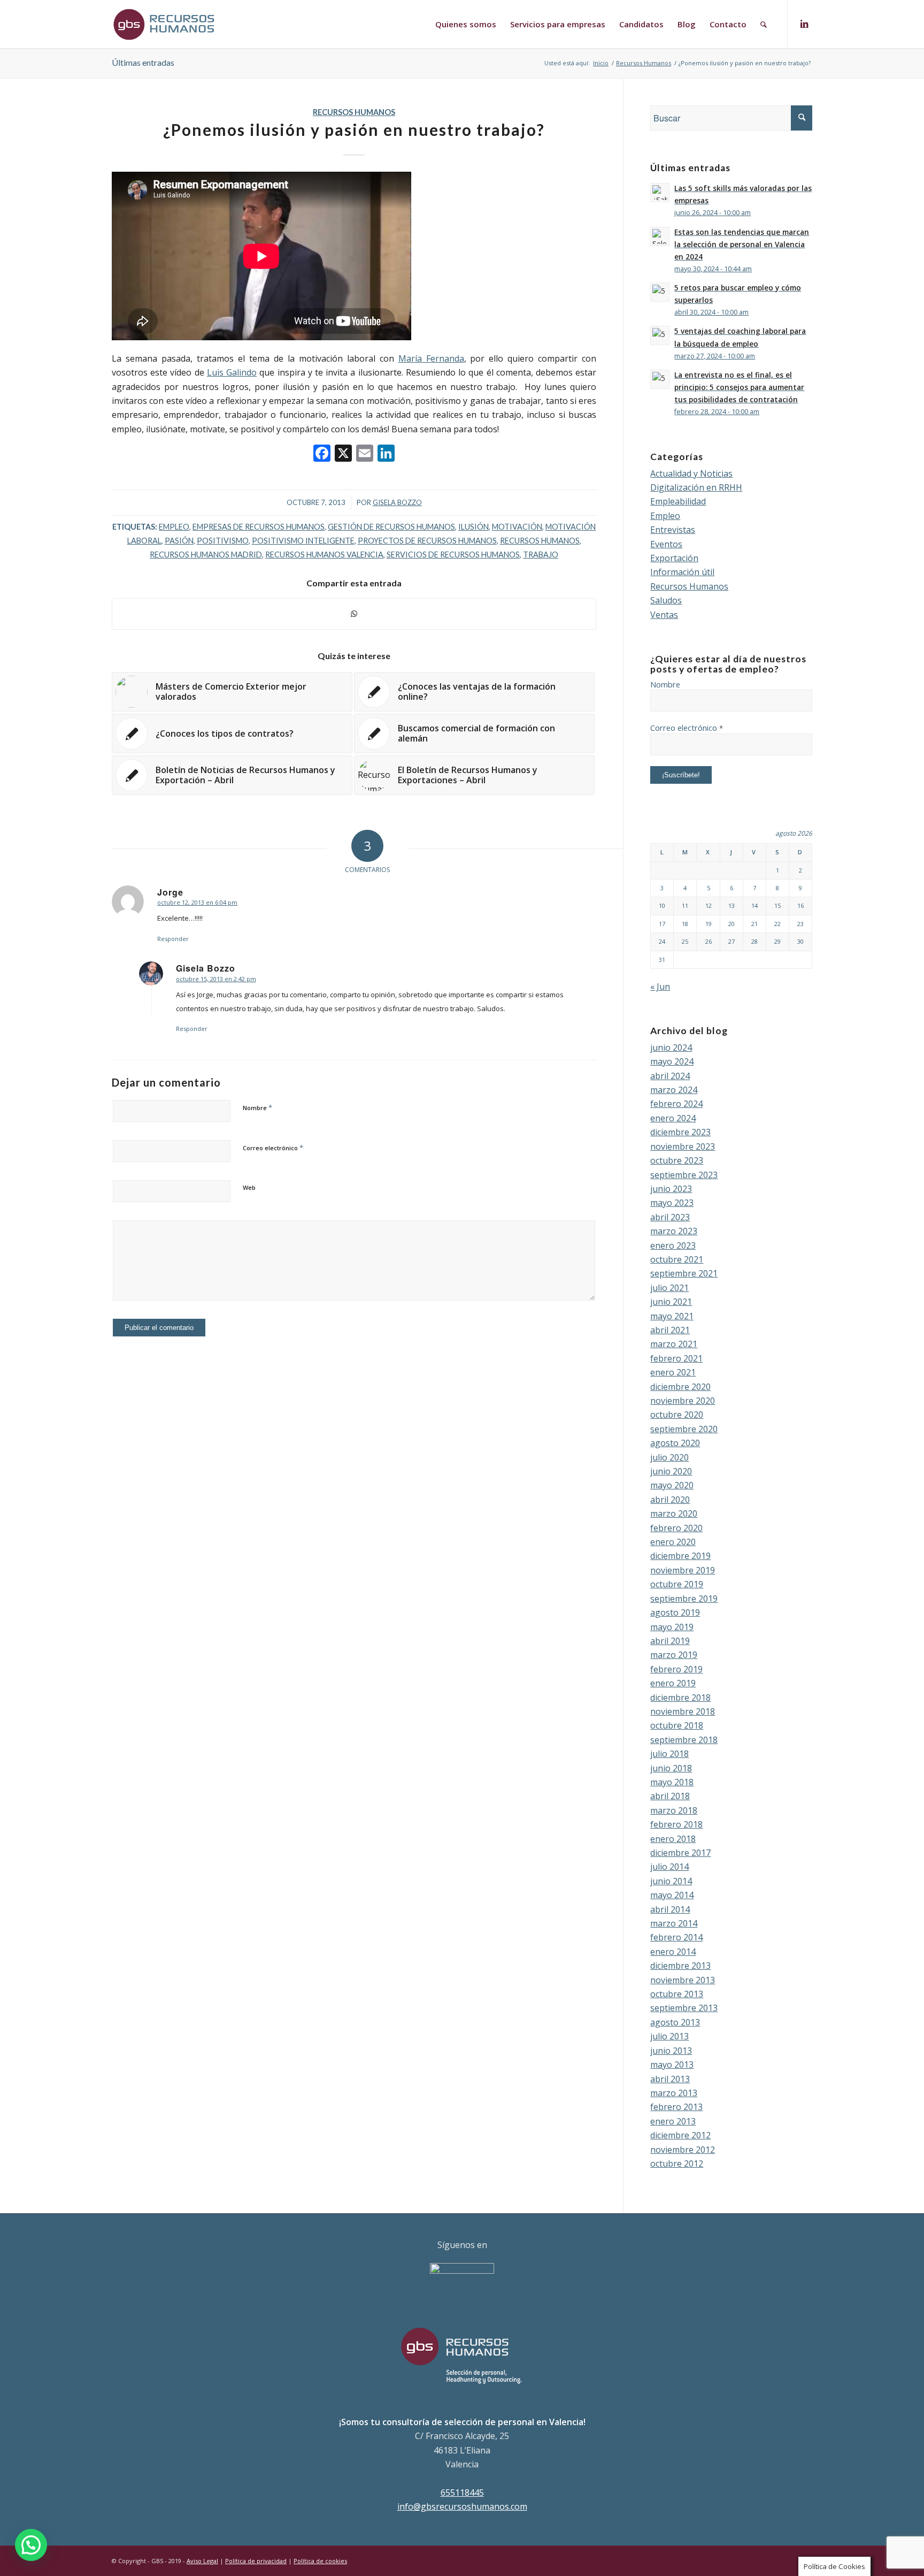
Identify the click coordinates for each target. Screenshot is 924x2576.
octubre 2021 (677, 1259)
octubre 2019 (677, 1584)
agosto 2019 (675, 1612)
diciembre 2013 (680, 1966)
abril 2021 (670, 1330)
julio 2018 (669, 1754)
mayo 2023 (672, 1203)
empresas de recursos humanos (259, 527)
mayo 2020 (672, 1485)
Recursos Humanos (354, 112)
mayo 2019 (672, 1627)
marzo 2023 (674, 1231)
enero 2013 (673, 2121)
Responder (173, 939)
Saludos (666, 600)
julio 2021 (669, 1288)
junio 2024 (671, 1048)
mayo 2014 (672, 1895)
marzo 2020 (674, 1514)
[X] (343, 454)
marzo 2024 (674, 1090)
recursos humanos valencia (324, 555)
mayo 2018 (672, 1782)
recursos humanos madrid (206, 555)
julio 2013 (669, 2036)
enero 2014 (673, 1952)
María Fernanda (431, 358)
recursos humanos (540, 541)
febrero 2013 (676, 2107)
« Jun (660, 987)
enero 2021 (673, 1372)
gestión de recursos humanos (391, 527)
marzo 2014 (674, 1923)
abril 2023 (670, 1217)
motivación (517, 527)
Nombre (257, 1107)
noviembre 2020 (683, 1401)
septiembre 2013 (684, 2008)
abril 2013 (670, 2079)
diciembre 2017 (680, 1853)
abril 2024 (670, 1076)
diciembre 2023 (680, 1132)
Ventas (664, 615)
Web (249, 1187)
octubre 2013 (677, 1994)
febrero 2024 (676, 1104)
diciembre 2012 (680, 2135)
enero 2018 (673, 1839)
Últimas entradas (143, 62)
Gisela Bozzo (397, 502)
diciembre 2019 (680, 1556)
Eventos (666, 544)
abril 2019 (670, 1641)
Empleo (665, 516)
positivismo (223, 541)
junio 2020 (671, 1471)
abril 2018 (670, 1796)
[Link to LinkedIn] (804, 24)
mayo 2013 (672, 2065)
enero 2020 (673, 1542)
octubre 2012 (677, 2164)
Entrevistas (673, 530)
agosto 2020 (675, 1443)
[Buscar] (764, 24)
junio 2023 (671, 1189)
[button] (31, 2545)
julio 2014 (669, 1867)
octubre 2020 (677, 1415)
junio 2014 (671, 1881)
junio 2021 (671, 1302)
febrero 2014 (676, 1937)
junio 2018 (671, 1768)
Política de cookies (320, 2561)
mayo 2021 (672, 1316)
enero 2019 (673, 1683)
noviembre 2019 (683, 1570)
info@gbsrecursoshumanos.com (462, 2506)
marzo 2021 (674, 1344)
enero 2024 (673, 1118)
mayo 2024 (672, 1061)
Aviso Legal (202, 2561)
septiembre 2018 (684, 1740)
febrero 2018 (676, 1824)
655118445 (462, 2493)
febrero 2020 (676, 1528)
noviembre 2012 (683, 2150)
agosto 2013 (675, 2022)
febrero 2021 (676, 1358)
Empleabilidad (678, 501)
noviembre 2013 (683, 1980)
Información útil (682, 572)
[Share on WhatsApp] (354, 614)
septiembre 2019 (684, 1599)
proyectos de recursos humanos (427, 541)
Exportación (674, 558)
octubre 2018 (677, 1725)
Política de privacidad (256, 2561)
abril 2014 (670, 1909)
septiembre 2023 (684, 1175)
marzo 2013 (674, 2093)
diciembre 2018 (680, 1698)
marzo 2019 (674, 1655)
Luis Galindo (232, 372)
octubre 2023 (677, 1160)
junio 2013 (671, 2051)
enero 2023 (673, 1245)
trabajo (541, 555)
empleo (174, 527)
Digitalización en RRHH (696, 487)
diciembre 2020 (680, 1387)
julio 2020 (669, 1457)
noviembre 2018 (683, 1711)
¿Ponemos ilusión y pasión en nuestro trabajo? (354, 129)
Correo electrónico (273, 1148)
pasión (179, 541)
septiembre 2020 (684, 1429)
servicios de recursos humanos (453, 555)
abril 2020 (670, 1500)
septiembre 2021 (684, 1273)
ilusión (473, 527)
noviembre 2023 (683, 1146)
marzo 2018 (674, 1810)
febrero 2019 (676, 1669)
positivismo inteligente (303, 541)
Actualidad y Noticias (691, 473)
